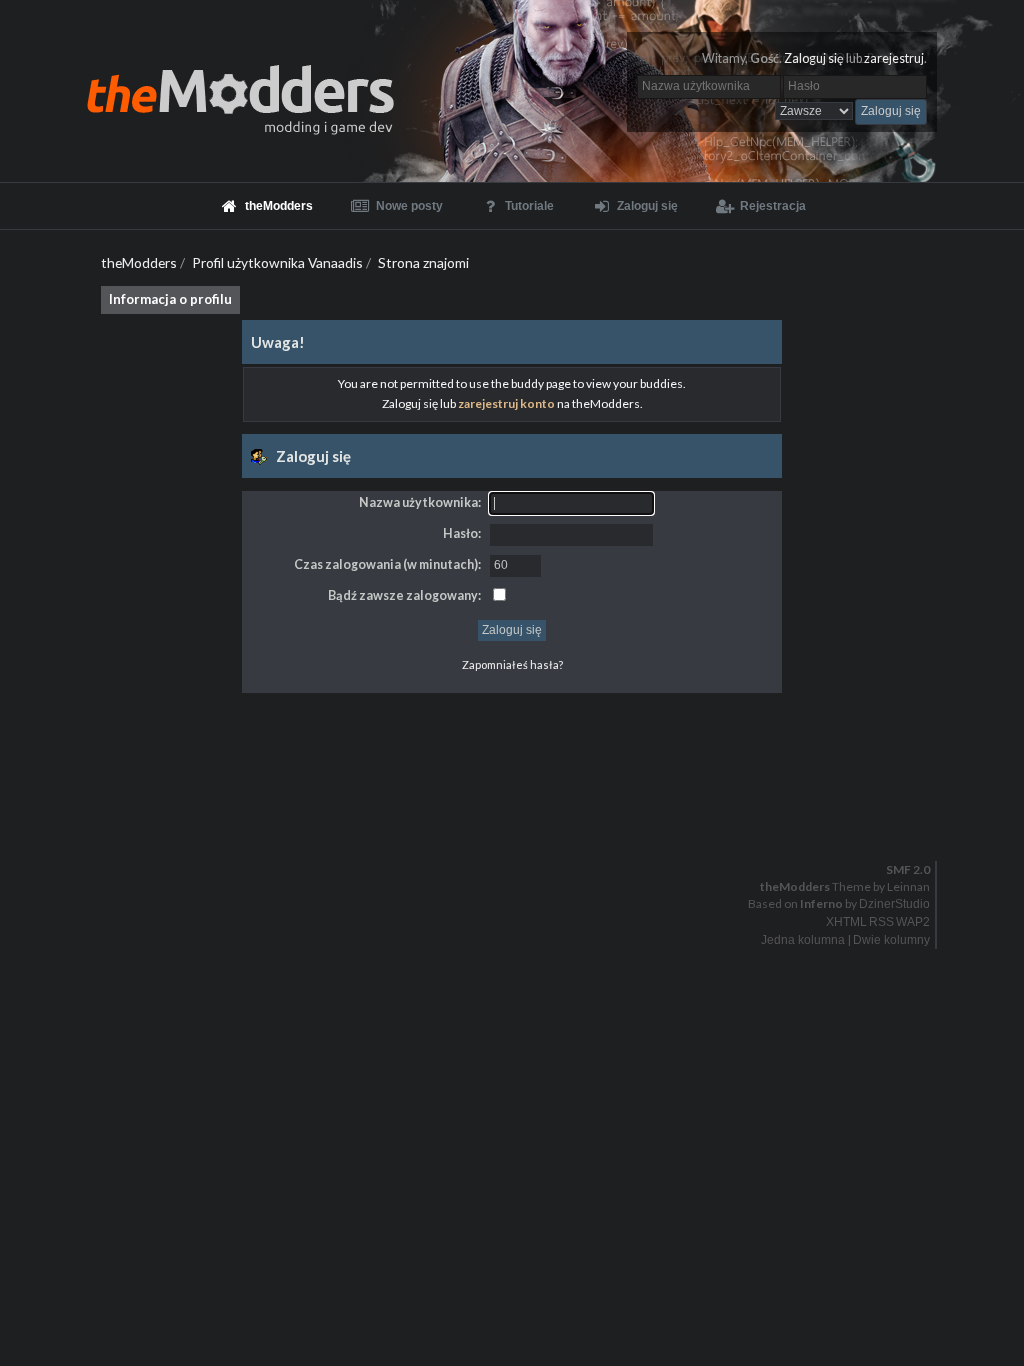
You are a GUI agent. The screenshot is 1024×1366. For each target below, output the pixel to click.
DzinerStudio (894, 904)
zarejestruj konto (506, 403)
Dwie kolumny (891, 940)
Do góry (520, 818)
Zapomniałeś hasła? (512, 664)
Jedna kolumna (803, 940)
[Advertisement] (512, 738)
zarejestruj (894, 58)
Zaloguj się (814, 58)
